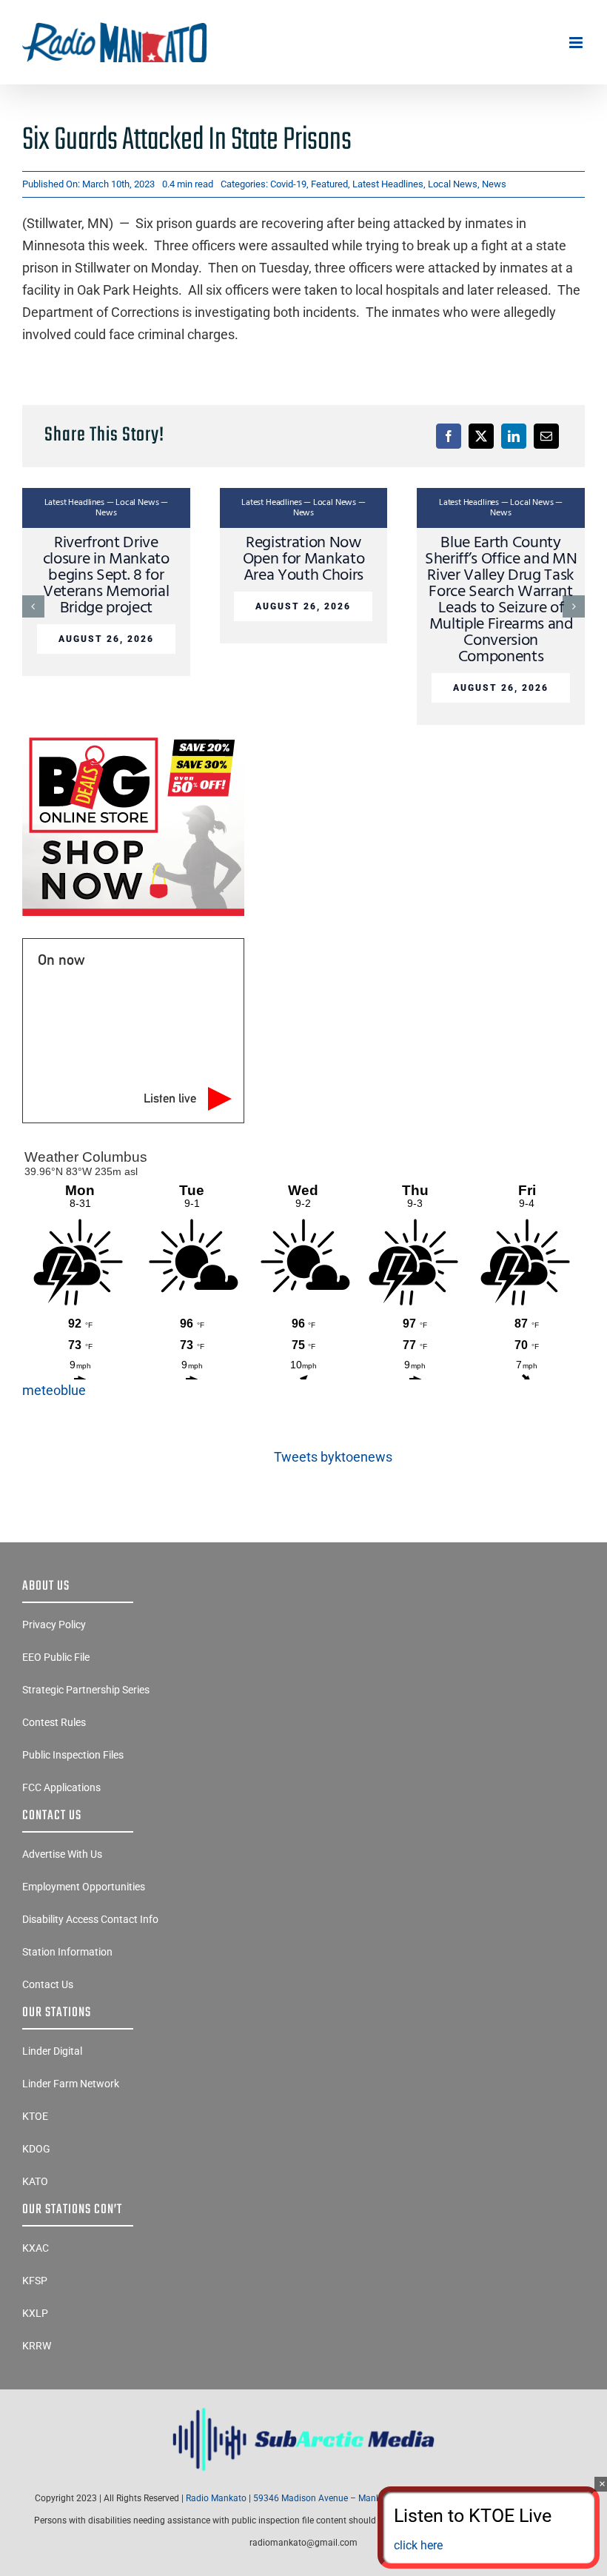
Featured (329, 184)
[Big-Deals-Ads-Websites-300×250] (133, 737)
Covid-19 (288, 184)
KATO (35, 2181)
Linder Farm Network (71, 2084)
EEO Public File (56, 1657)
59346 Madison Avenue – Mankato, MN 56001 (346, 2498)
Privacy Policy (54, 1625)
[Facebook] (449, 436)
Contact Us (48, 1984)
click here (418, 2545)
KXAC (36, 2248)
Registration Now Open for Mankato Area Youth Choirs (304, 559)
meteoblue (54, 1390)
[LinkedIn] (514, 436)
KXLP (35, 2313)
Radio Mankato (216, 2498)
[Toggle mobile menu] (577, 43)
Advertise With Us (62, 1854)
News (494, 184)
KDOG (36, 2149)
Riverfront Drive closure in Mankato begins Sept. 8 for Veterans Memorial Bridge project (106, 576)
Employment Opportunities (84, 1887)
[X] (481, 436)
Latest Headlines (388, 184)
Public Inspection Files (73, 1755)
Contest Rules (54, 1722)
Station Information (67, 1952)
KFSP (35, 2281)
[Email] (546, 436)
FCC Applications (61, 1787)
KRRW (37, 2346)
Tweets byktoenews (333, 1457)
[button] (33, 606)
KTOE (35, 2116)
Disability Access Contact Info (90, 1919)
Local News (453, 184)
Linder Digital (52, 2051)
